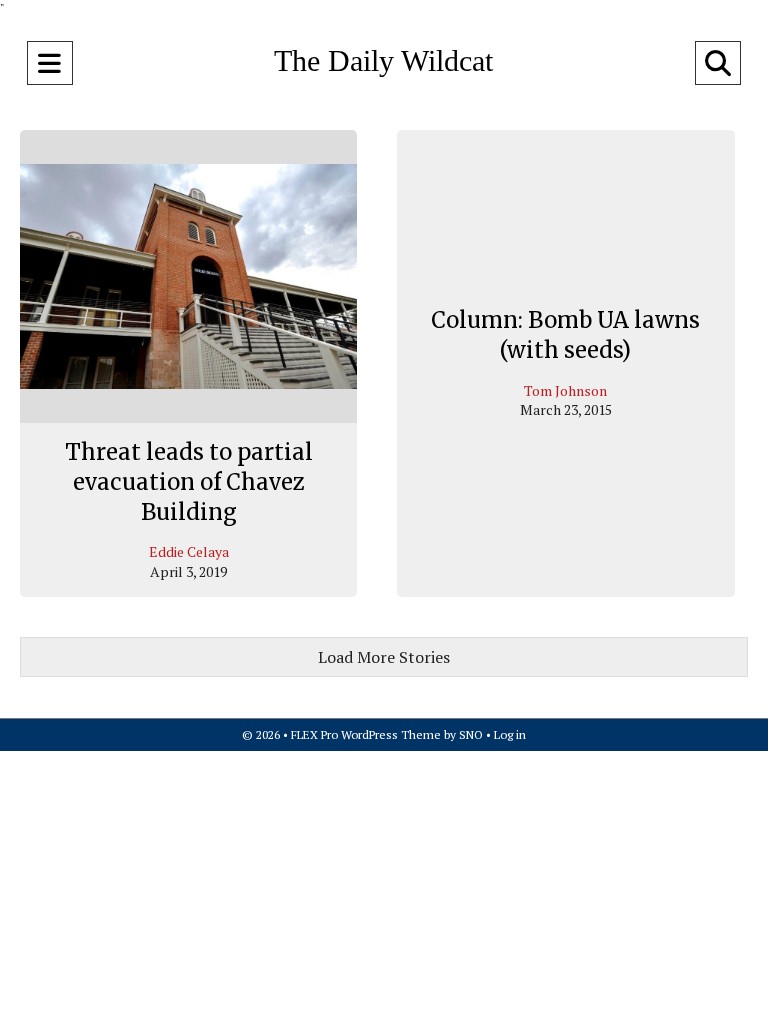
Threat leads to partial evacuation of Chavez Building (189, 481)
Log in (510, 734)
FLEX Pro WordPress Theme (366, 734)
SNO (471, 734)
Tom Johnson (565, 390)
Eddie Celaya (189, 551)
